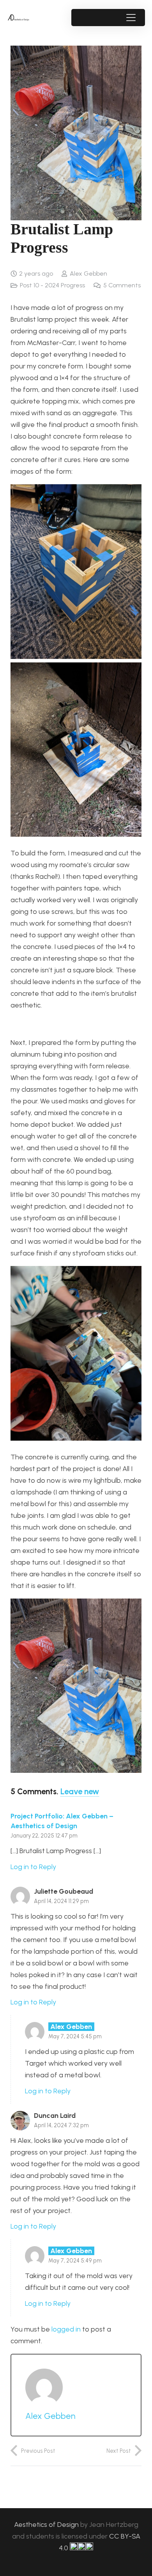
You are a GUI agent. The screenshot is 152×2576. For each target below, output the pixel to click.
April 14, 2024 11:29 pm (61, 1901)
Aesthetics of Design (47, 2525)
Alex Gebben (88, 274)
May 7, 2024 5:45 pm (75, 2036)
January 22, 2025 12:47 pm (44, 1836)
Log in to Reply (33, 1867)
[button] (131, 18)
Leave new (80, 1792)
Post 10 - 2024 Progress (52, 285)
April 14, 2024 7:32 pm (61, 2125)
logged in (66, 2329)
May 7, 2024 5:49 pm (75, 2261)
